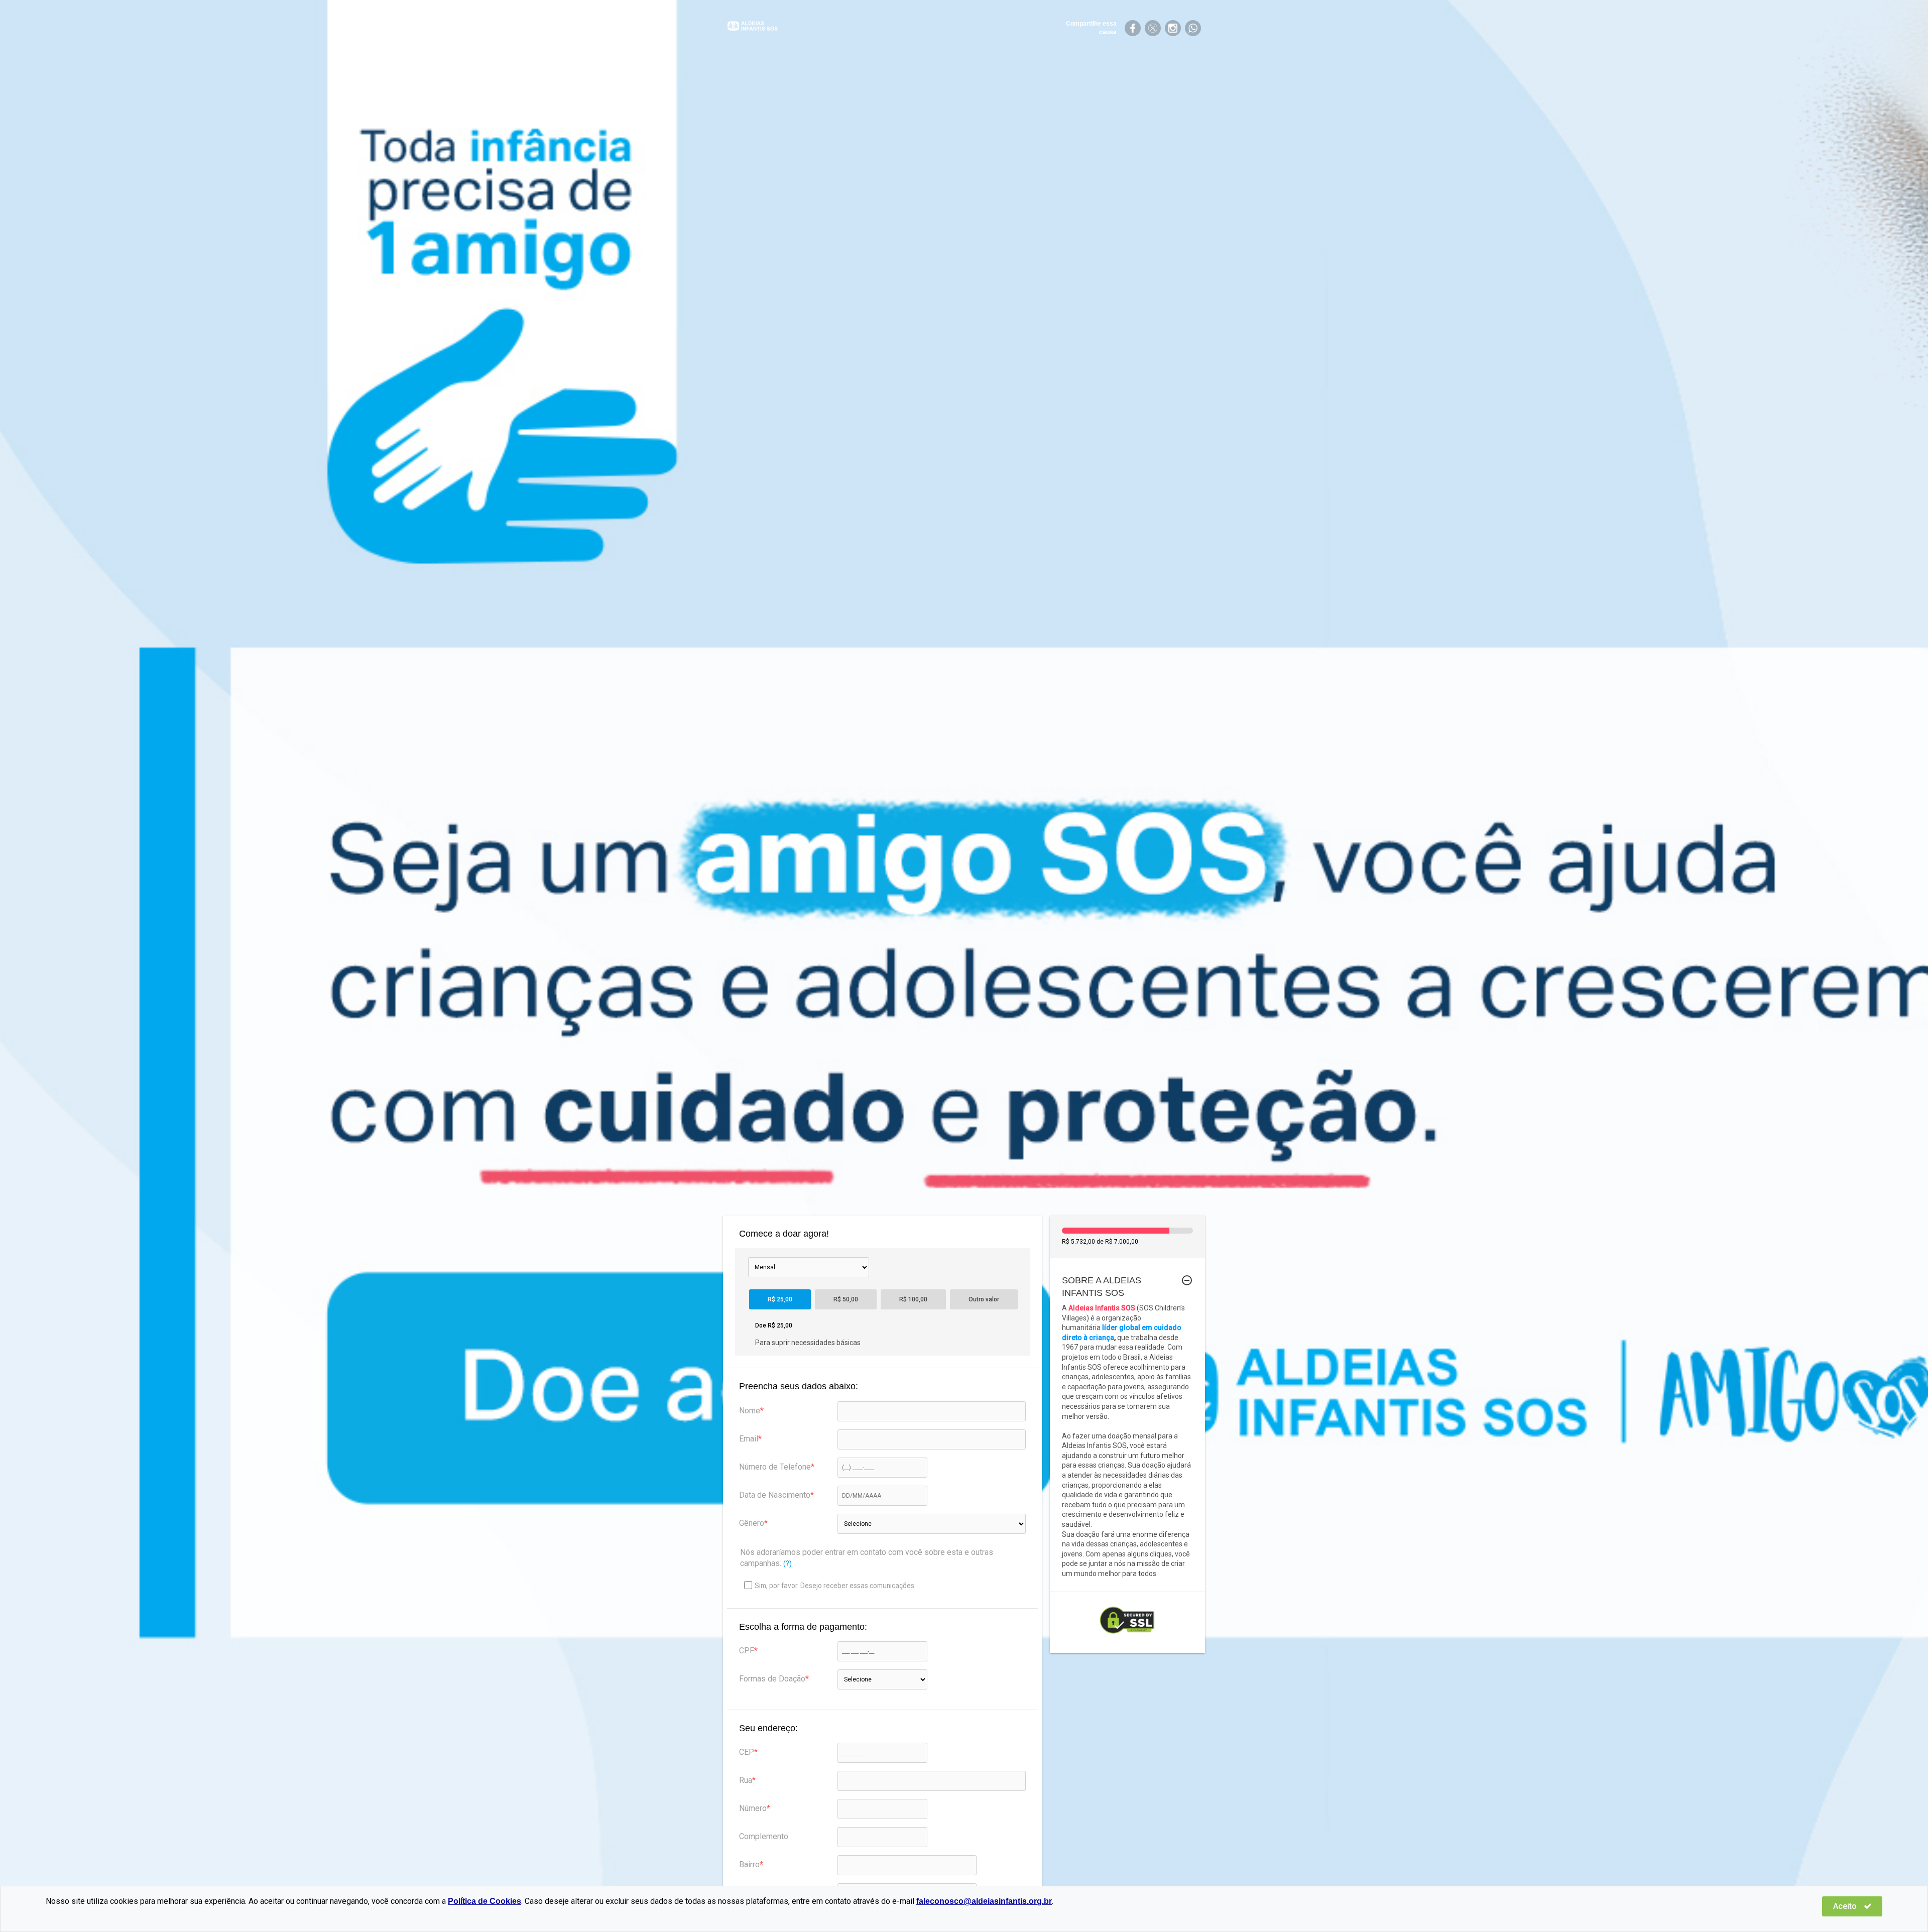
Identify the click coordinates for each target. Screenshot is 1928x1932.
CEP (747, 1752)
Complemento (764, 1836)
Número (753, 1808)
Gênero (752, 1523)
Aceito (1846, 1906)
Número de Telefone (775, 1467)
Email (749, 1439)
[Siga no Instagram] (1173, 28)
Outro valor (984, 1299)
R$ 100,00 (913, 1299)
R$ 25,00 (780, 1299)
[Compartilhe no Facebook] (1133, 28)
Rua (746, 1780)
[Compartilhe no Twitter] (1153, 28)
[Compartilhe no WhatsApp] (1193, 28)
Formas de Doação (772, 1679)
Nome (750, 1411)
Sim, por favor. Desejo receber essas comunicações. (835, 1586)
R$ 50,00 (846, 1299)
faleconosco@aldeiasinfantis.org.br (984, 1901)
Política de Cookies (485, 1901)
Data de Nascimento (775, 1495)
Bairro (749, 1864)
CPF (747, 1651)
